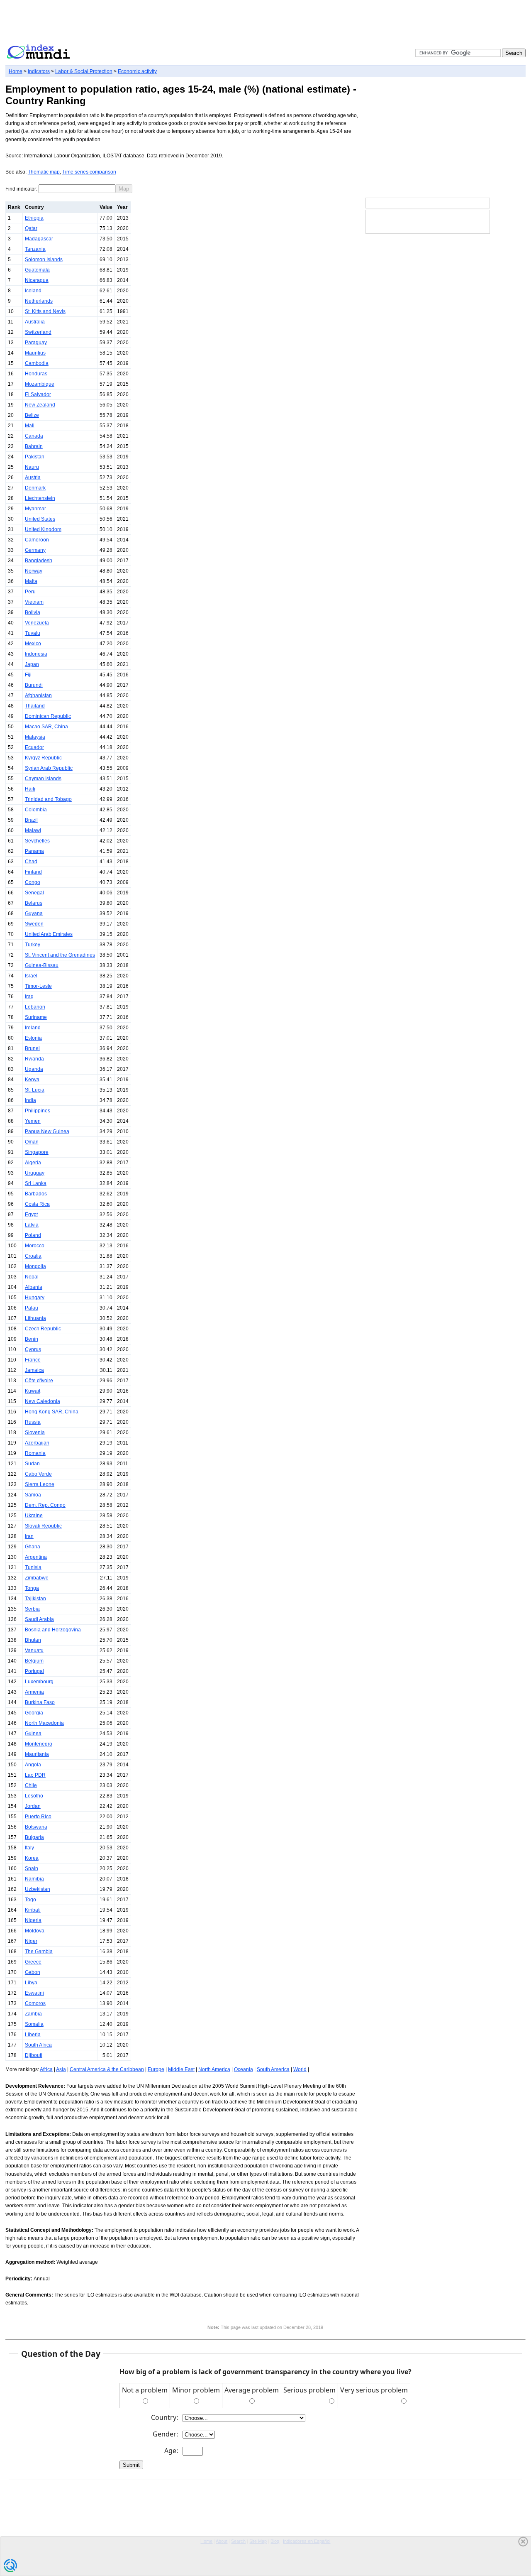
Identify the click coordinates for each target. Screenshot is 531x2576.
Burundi (34, 685)
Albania (34, 1287)
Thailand (35, 706)
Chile (31, 1785)
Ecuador (34, 747)
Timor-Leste (38, 986)
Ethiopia (34, 218)
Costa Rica (37, 1204)
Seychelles (37, 841)
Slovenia (35, 1432)
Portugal (34, 1671)
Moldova (35, 1931)
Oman (32, 1142)
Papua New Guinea (47, 1131)
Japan (32, 664)
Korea (32, 1858)
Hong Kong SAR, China (52, 1412)
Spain (32, 1868)
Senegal (34, 893)
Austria (33, 477)
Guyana (34, 913)
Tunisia (33, 1567)
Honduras (36, 374)
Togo (30, 1900)
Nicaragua (37, 280)
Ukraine (34, 1516)
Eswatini (34, 1993)
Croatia (33, 1256)
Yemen (33, 1121)
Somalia (34, 2024)
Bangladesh (39, 561)
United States (40, 519)
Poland (33, 1235)
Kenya (32, 1080)
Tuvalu (33, 633)
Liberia (33, 2035)
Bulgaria (34, 1837)
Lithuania (35, 1318)
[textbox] (77, 189)
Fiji (28, 675)
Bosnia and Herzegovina (53, 1630)
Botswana (36, 1827)
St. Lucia (35, 1090)
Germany (35, 550)
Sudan (32, 1464)
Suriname (36, 1017)
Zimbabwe (37, 1578)
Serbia (32, 1609)
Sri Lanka (36, 1183)
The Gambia (39, 1952)
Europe (156, 2069)
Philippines (38, 1111)
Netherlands (39, 301)
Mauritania (37, 1754)
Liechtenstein (40, 498)
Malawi (33, 830)
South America (273, 2069)
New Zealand (40, 405)
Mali (30, 426)
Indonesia (36, 654)
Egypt (31, 1215)
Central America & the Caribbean (107, 2069)
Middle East (181, 2069)
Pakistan (35, 457)
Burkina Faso (40, 1702)
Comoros (35, 2003)
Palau (32, 1308)
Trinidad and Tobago (48, 799)
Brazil (31, 820)
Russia (33, 1422)
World (300, 2069)
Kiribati (33, 1910)
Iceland (33, 291)
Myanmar (35, 509)
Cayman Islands (43, 779)
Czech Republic (43, 1329)
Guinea (33, 1734)
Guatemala (37, 270)
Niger (31, 1941)
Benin (32, 1339)
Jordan (33, 1806)
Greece (33, 1962)
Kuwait (33, 1391)
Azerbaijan (37, 1443)
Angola (33, 1765)
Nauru (32, 467)
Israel (31, 976)
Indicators (39, 71)
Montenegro (39, 1744)
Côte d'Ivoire (39, 1381)
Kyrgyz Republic (43, 758)
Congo (33, 882)
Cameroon (37, 540)
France (33, 1360)
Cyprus (33, 1349)
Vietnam (34, 602)
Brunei (32, 1048)
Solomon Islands (44, 260)
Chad (31, 862)
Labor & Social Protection (84, 71)
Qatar (31, 228)
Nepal (32, 1277)
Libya (31, 1983)
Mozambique (40, 384)
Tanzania (35, 249)
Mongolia (35, 1266)
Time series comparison (89, 172)
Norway (34, 571)
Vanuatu (34, 1650)
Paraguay (36, 343)
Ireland (33, 1028)
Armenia (34, 1692)
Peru (30, 592)
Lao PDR (35, 1775)
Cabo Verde (38, 1474)
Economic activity (137, 71)
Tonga (32, 1588)
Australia (35, 322)
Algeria (33, 1163)
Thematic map (44, 172)
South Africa (38, 2045)
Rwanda (34, 1059)
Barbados (36, 1194)
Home (16, 71)
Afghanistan (38, 695)
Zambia (33, 2014)
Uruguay (35, 1173)
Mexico (33, 644)
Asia (61, 2069)
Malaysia (35, 737)
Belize (32, 415)
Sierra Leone (40, 1484)
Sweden (34, 924)
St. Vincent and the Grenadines (60, 955)
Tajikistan (35, 1599)
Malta (31, 581)
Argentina (36, 1557)
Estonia (33, 1038)
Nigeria (33, 1920)
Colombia (36, 810)
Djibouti (34, 2055)
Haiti (30, 789)
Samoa (33, 1495)
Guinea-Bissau (42, 965)
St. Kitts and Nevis (45, 311)
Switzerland (38, 332)
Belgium (34, 1661)
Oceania (244, 2069)
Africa (46, 2069)
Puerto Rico (38, 1817)
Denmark (35, 488)
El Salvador (38, 394)
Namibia (34, 1879)
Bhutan (33, 1640)
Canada (34, 436)
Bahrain (34, 446)
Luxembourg (39, 1682)
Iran (29, 1536)
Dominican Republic (48, 716)
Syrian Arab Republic (49, 768)
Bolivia (33, 612)
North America (214, 2069)
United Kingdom (43, 529)
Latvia (32, 1225)
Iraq (29, 997)
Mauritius (35, 353)
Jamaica (34, 1370)
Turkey (33, 945)
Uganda (34, 1069)
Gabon (33, 1972)
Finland (33, 872)
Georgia (34, 1713)
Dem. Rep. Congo (45, 1505)
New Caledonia (43, 1401)
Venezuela (37, 623)
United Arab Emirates (49, 934)
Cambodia (37, 363)
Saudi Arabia (39, 1619)
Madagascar (39, 239)
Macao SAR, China (46, 727)
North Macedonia (44, 1723)
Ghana (33, 1547)
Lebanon (35, 1007)
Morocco (35, 1246)
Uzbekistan (38, 1889)
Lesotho (34, 1796)
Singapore (37, 1152)
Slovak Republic (43, 1526)
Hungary (35, 1298)
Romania (35, 1453)
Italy (29, 1848)
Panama (34, 851)
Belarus (34, 903)
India (30, 1100)
